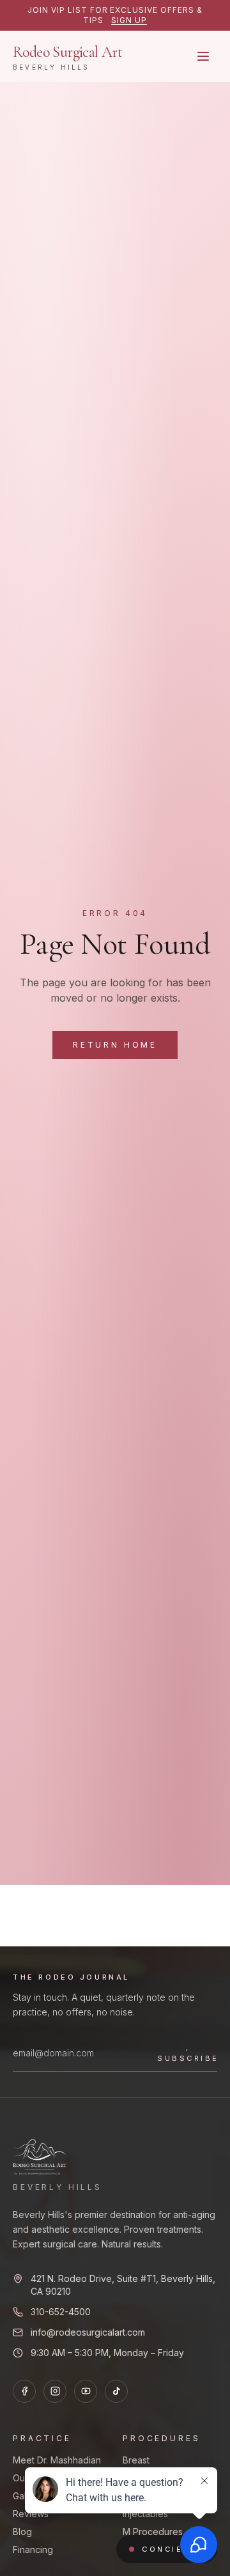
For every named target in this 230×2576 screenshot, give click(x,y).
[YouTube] (86, 2391)
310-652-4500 (61, 2312)
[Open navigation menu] (203, 56)
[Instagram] (55, 2391)
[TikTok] (116, 2391)
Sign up (129, 20)
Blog (22, 2532)
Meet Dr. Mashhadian (57, 2460)
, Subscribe (188, 2053)
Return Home (115, 1045)
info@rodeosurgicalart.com (88, 2332)
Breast (136, 2460)
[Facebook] (24, 2391)
